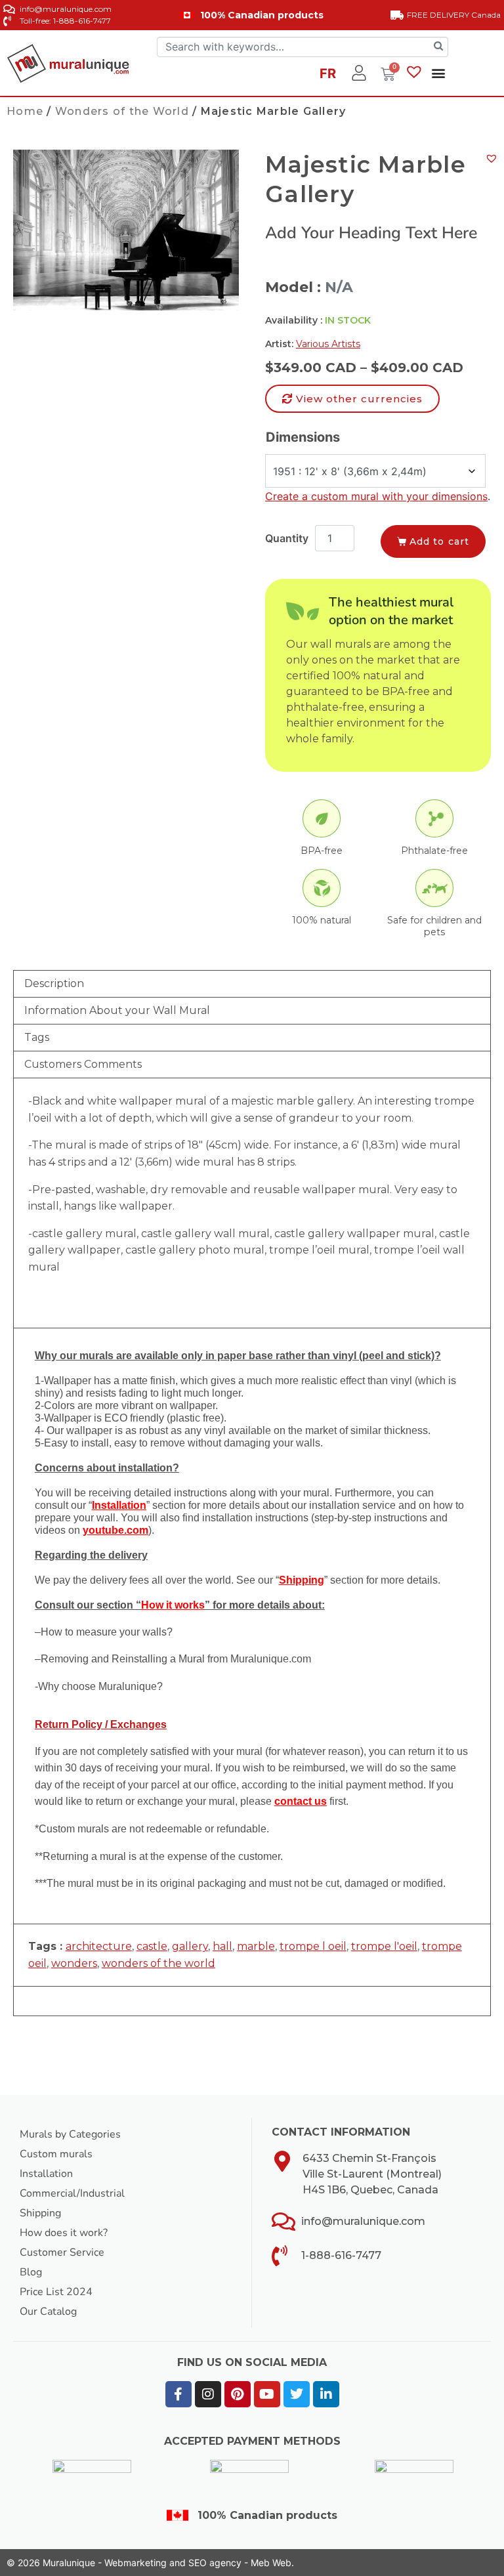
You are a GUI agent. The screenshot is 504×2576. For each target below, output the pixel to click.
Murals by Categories (70, 2134)
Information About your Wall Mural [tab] (117, 1010)
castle (152, 1946)
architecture (99, 1946)
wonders (74, 1963)
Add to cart (439, 541)
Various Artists (328, 344)
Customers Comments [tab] (83, 1064)
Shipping (40, 2213)
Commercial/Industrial (72, 2193)
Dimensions (303, 437)
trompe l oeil (313, 1946)
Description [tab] (54, 983)
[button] (438, 73)
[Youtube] (267, 2394)
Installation (46, 2174)
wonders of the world (158, 1963)
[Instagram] (208, 2394)
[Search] (438, 47)
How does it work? (64, 2233)
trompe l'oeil (384, 1946)
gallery (190, 1946)
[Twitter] (297, 2394)
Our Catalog (48, 2312)
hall (222, 1946)
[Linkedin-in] (326, 2394)
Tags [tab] (37, 1037)
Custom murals (56, 2154)
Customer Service (62, 2252)
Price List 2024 (56, 2292)
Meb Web (271, 2563)
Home (25, 111)
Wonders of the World (122, 111)
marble (256, 1946)
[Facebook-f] (178, 2394)
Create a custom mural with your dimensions (376, 496)
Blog (31, 2272)
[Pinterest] (238, 2394)
